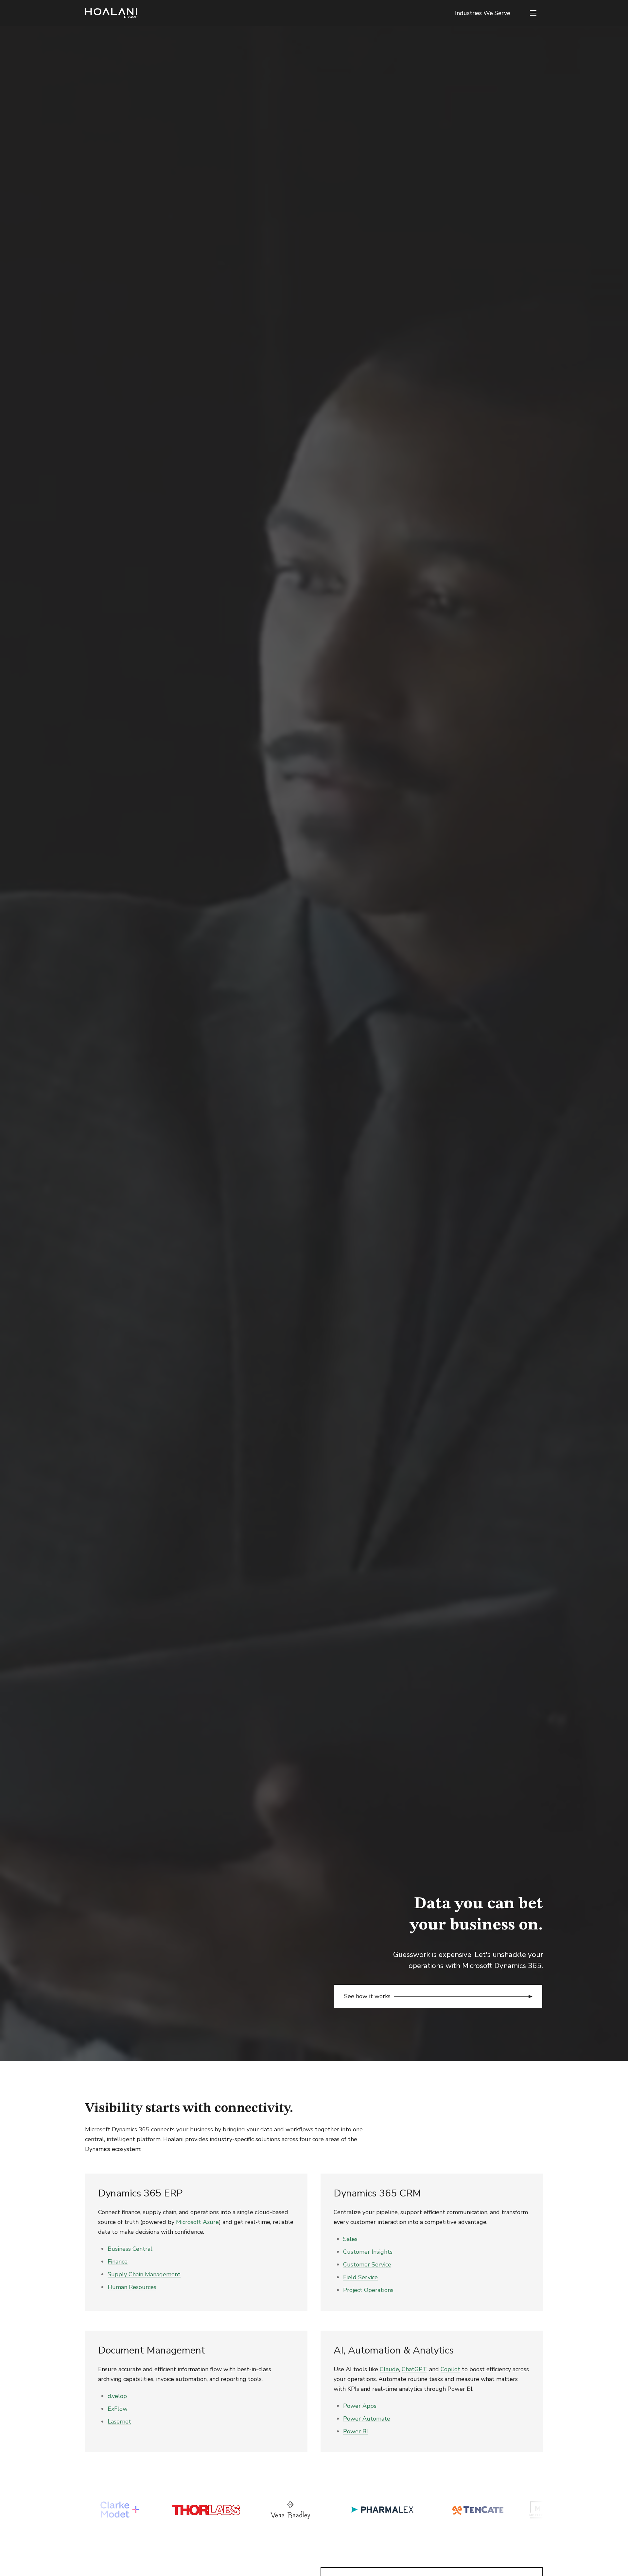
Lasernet (119, 2422)
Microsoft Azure (197, 2222)
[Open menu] (533, 13)
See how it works (367, 1996)
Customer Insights (368, 2252)
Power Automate (367, 2419)
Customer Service (367, 2265)
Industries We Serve (483, 13)
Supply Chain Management (144, 2274)
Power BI (356, 2431)
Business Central (130, 2249)
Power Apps (360, 2406)
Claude (389, 2369)
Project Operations (368, 2290)
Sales (350, 2239)
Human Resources (132, 2287)
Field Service (360, 2277)
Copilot (450, 2369)
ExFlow (118, 2409)
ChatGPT (414, 2369)
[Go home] (111, 13)
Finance (118, 2262)
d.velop (117, 2396)
